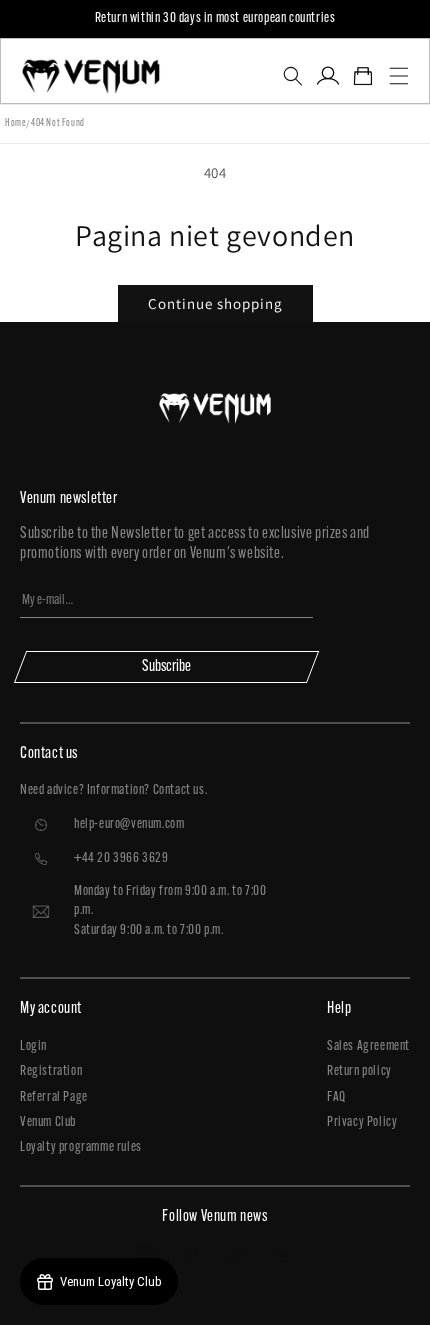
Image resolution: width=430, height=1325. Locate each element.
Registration (51, 1071)
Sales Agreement (368, 1046)
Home (15, 123)
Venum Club (48, 1122)
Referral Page (54, 1097)
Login (33, 1046)
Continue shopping (215, 303)
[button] (292, 76)
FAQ (336, 1097)
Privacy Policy (362, 1122)
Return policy (359, 1071)
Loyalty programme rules (81, 1147)
